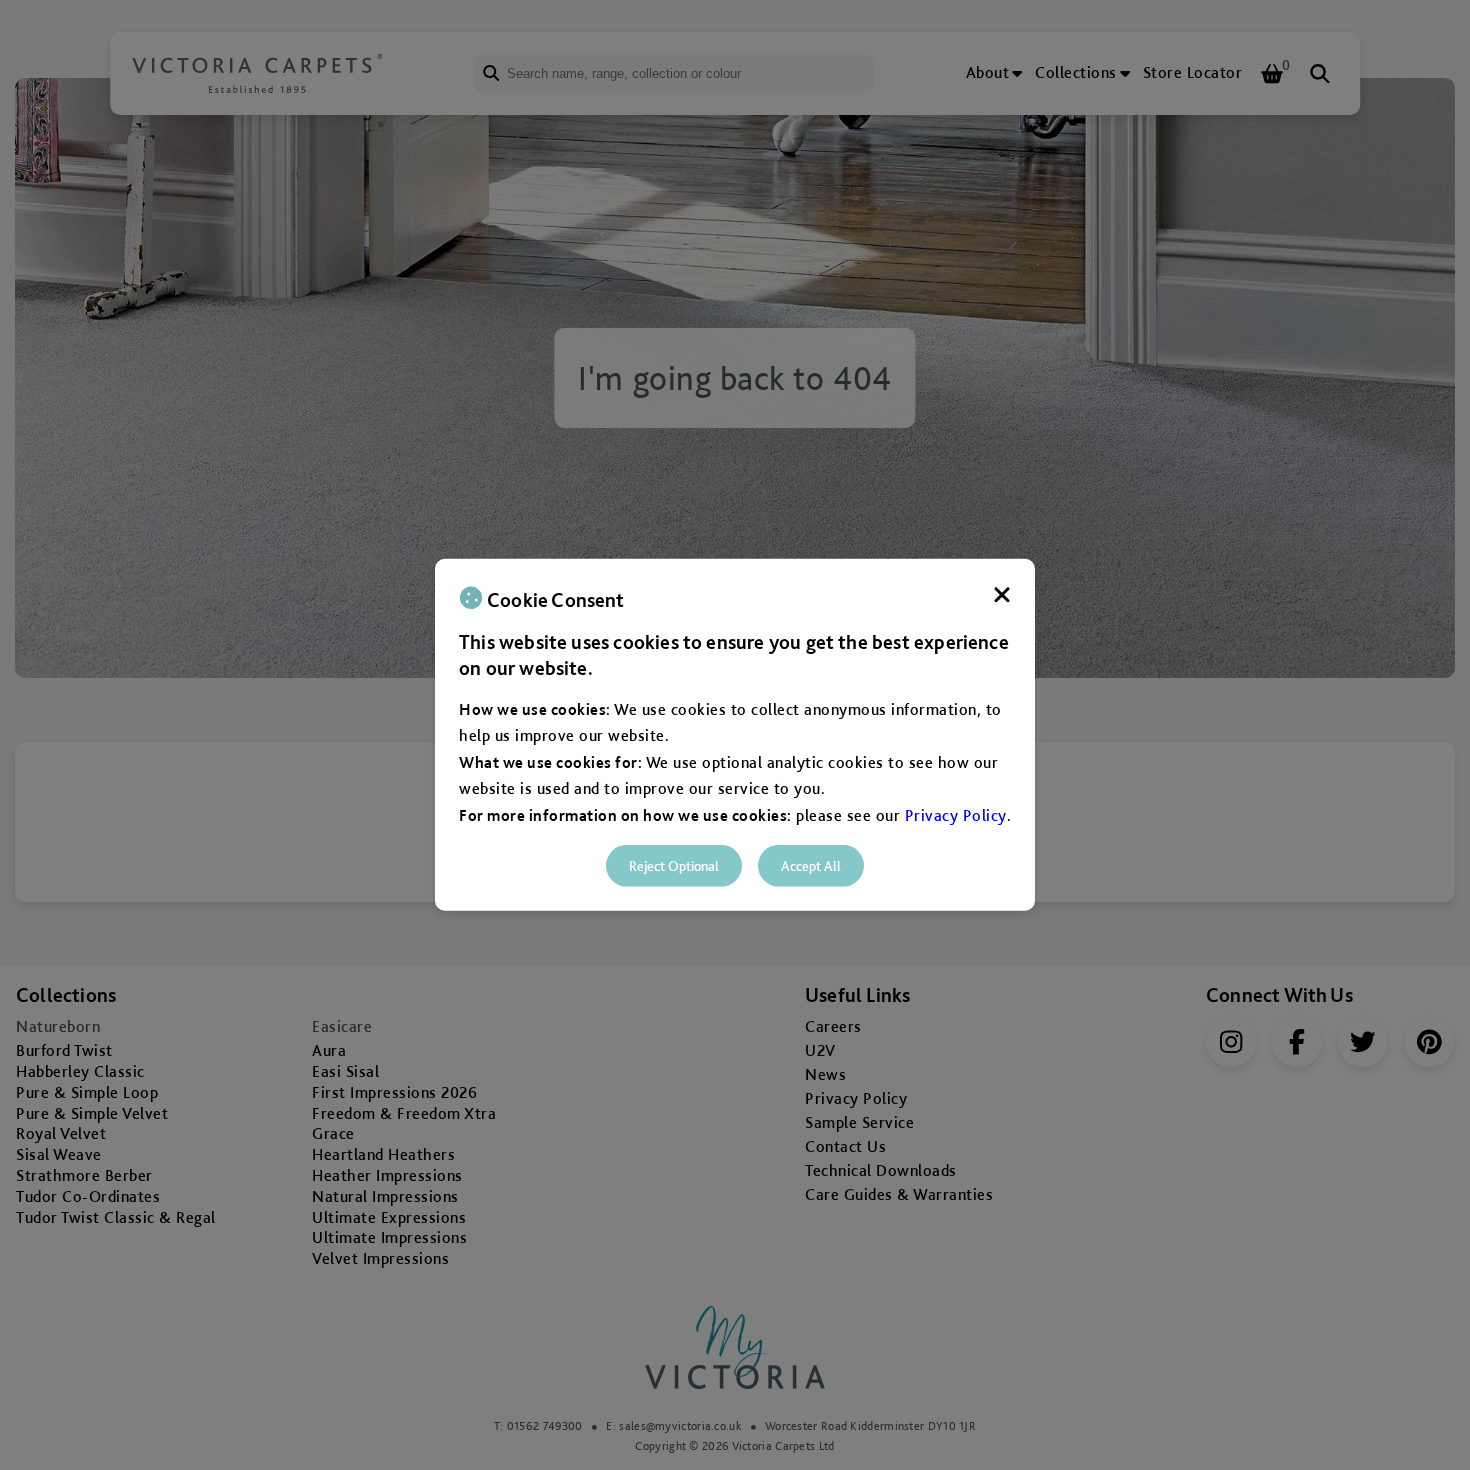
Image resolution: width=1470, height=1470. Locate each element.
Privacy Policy (956, 814)
